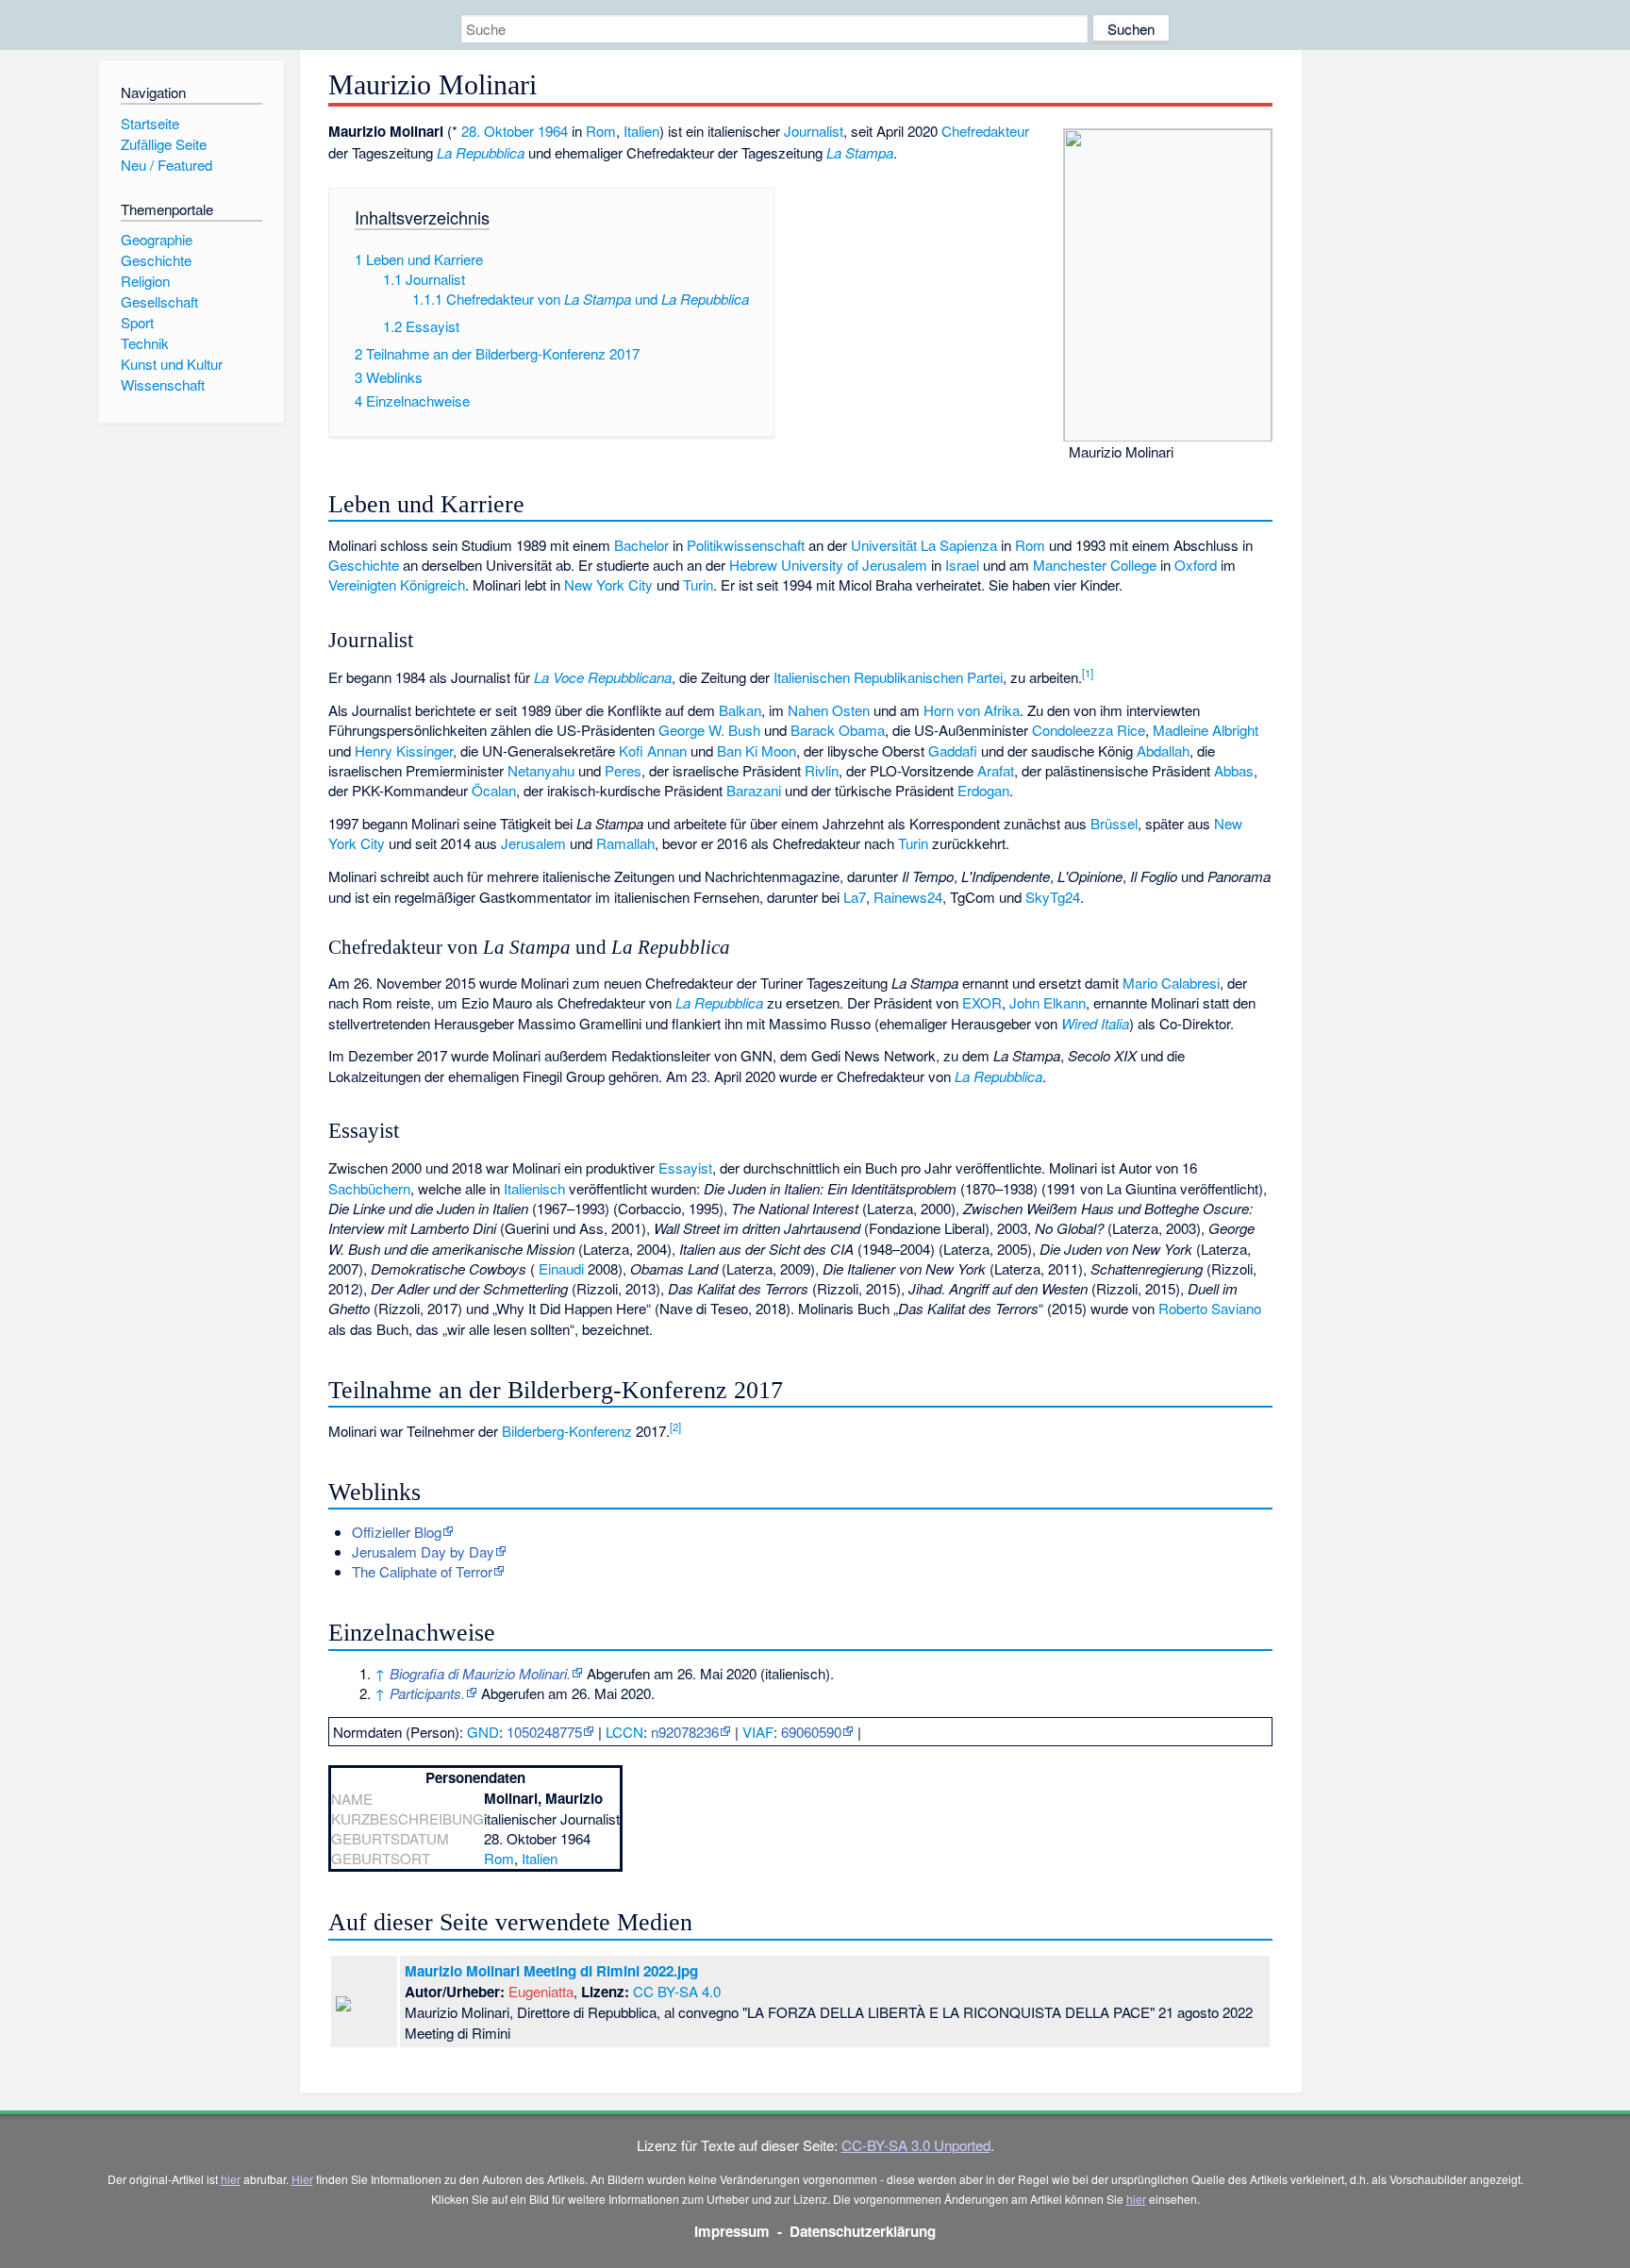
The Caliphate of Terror (422, 1571)
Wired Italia (1095, 1023)
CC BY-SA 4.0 (677, 1991)
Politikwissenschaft (746, 545)
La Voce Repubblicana (603, 677)
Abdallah (1163, 750)
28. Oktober (498, 131)
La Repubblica (481, 152)
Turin (698, 584)
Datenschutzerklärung (863, 2231)
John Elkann (1048, 1002)
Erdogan (983, 790)
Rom (601, 131)
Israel (962, 565)
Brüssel (1114, 823)
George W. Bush (709, 730)
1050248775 (544, 1732)
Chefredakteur (985, 131)
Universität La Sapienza (924, 545)
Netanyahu (541, 770)
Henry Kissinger (404, 750)
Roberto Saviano (1210, 1308)
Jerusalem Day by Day (423, 1551)
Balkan (740, 710)
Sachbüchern (369, 1188)
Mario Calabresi (1171, 983)
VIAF (758, 1732)
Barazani (754, 790)
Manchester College (1095, 565)
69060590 (811, 1732)
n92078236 (685, 1732)
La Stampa (860, 152)
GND (483, 1732)
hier (231, 2179)
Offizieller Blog (397, 1532)
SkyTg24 (1053, 897)
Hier (302, 2179)
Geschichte (364, 565)
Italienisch (534, 1188)
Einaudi (561, 1268)
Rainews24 (908, 897)
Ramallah (625, 843)
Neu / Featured (166, 165)
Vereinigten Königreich (397, 584)
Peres (623, 770)
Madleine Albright (1206, 730)
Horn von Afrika (972, 710)
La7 (855, 897)
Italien (641, 131)
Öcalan (494, 790)
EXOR (982, 1002)
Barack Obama (838, 730)
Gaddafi (953, 750)
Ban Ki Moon (757, 750)
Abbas (1234, 770)
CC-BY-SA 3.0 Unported (916, 2145)
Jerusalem (533, 843)
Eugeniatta (541, 1991)
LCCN (624, 1732)
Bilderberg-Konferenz (567, 1431)
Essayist (685, 1167)
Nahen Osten (829, 710)
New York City (608, 584)
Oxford (1196, 565)
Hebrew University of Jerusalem (828, 565)
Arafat (996, 770)
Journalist (814, 131)
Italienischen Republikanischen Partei (888, 677)
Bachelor (641, 545)
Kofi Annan (653, 750)
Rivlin (822, 770)
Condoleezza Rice (1089, 730)
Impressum (732, 2231)
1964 (553, 131)
